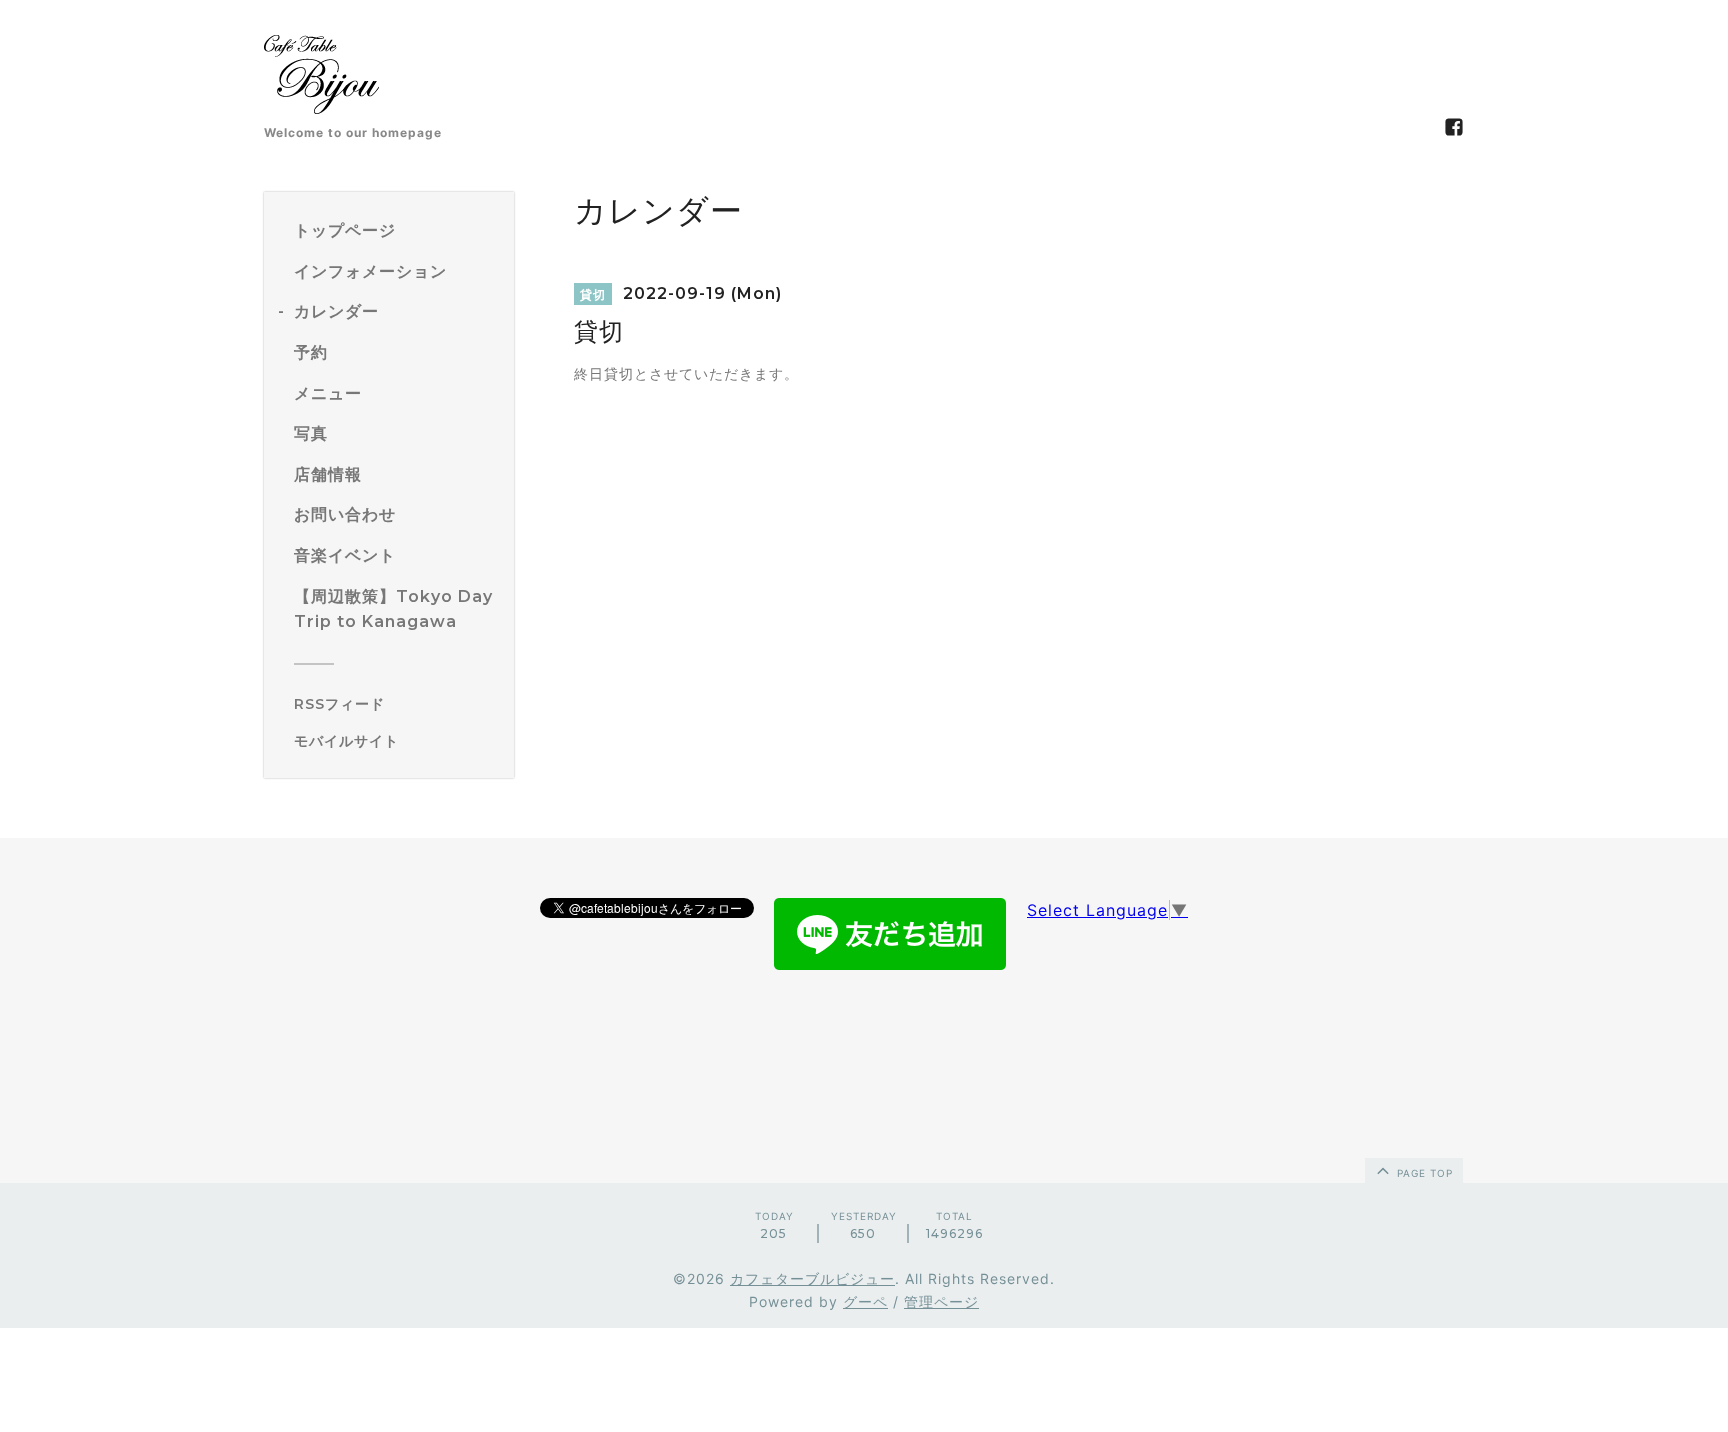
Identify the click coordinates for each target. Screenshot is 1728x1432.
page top (1423, 1173)
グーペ (865, 1301)
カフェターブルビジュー (812, 1278)
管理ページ (941, 1301)
